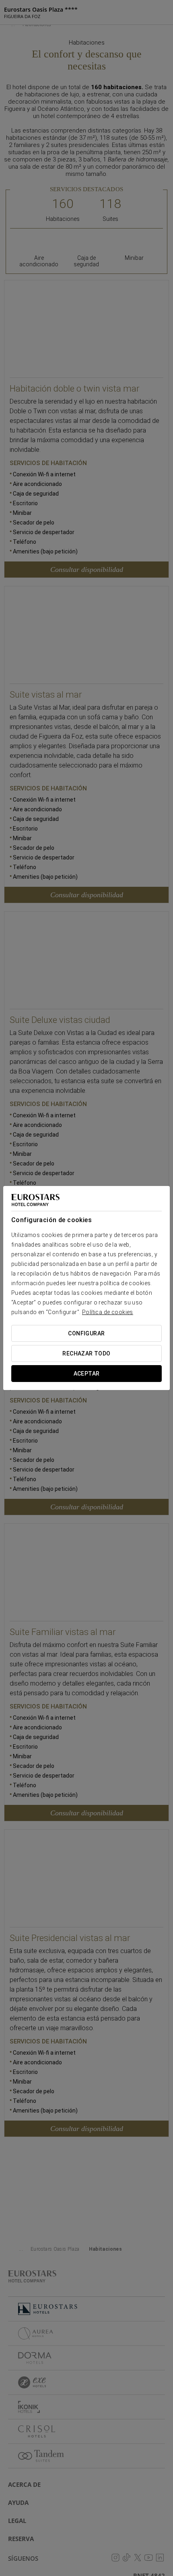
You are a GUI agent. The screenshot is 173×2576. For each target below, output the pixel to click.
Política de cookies (108, 1312)
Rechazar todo (86, 1353)
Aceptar (87, 1374)
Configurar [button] (86, 1333)
